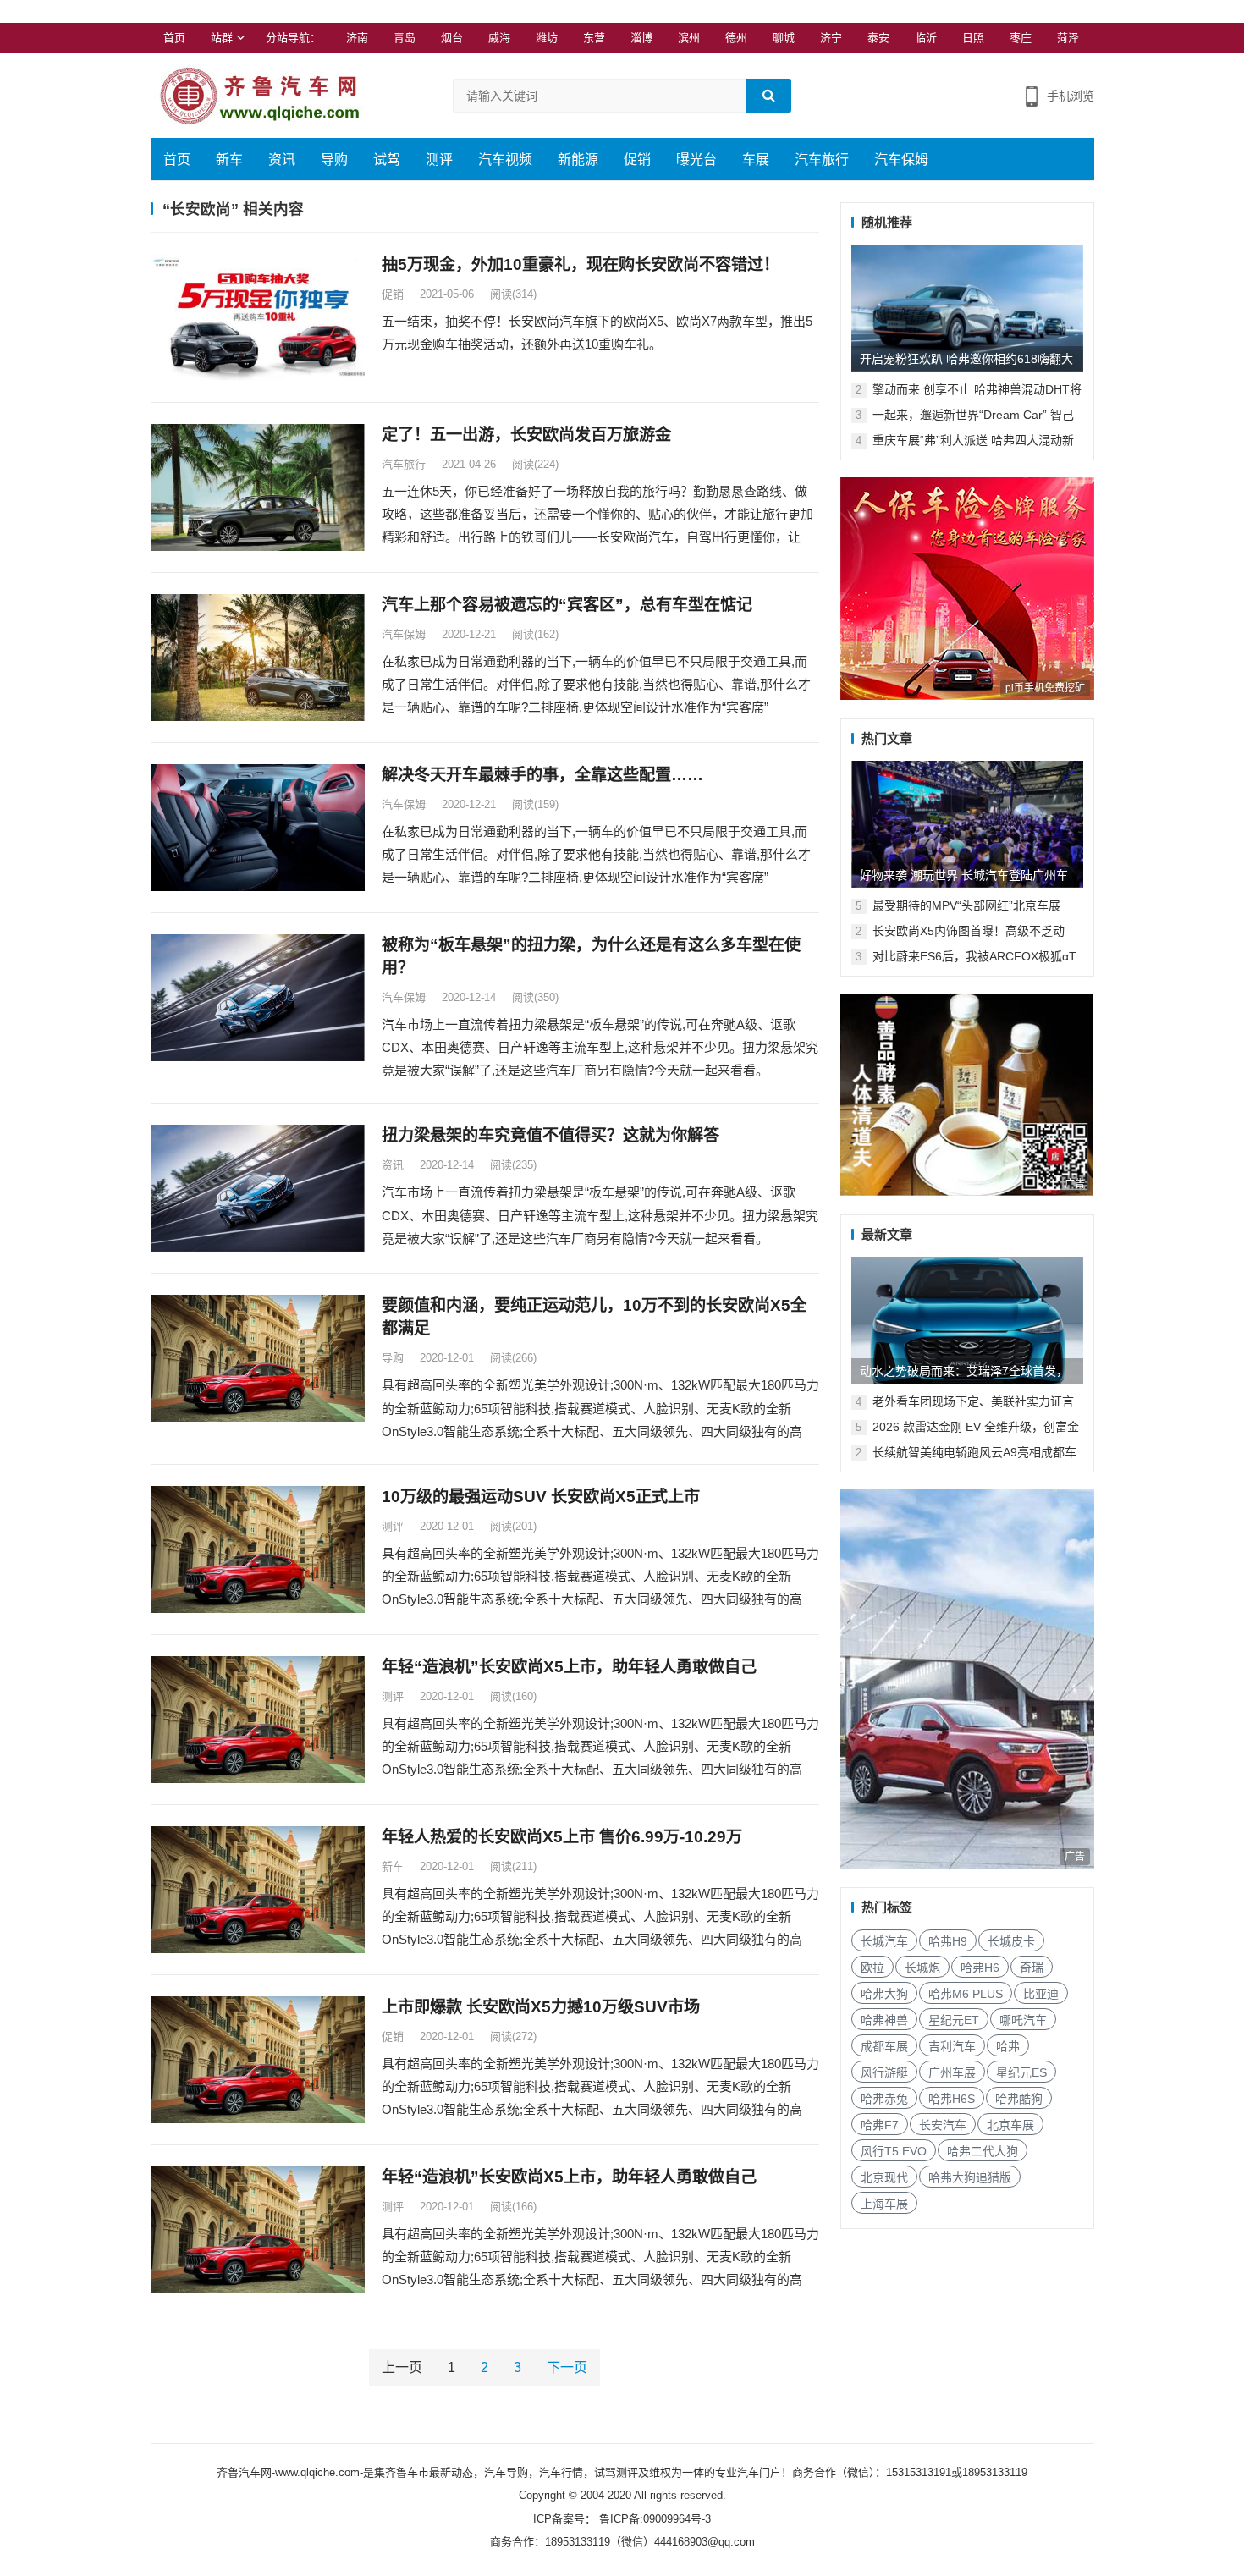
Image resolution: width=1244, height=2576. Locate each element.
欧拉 (872, 1968)
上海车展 (884, 2204)
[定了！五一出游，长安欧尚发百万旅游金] (258, 487)
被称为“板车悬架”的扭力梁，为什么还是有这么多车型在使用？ (591, 956)
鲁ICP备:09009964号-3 (653, 2519)
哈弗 (1008, 2046)
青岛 (405, 38)
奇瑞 (1032, 1968)
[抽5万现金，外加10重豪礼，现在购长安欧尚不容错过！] (258, 317)
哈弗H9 (948, 1941)
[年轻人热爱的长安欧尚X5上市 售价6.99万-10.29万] (258, 1890)
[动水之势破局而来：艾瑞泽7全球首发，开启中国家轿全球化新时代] (967, 1320)
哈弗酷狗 (1019, 2099)
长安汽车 (943, 2125)
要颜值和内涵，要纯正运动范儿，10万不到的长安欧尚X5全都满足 (594, 1317)
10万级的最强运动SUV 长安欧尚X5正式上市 (541, 1497)
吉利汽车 (952, 2046)
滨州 (689, 38)
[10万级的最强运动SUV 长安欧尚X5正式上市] (258, 1549)
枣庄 (1021, 38)
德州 (736, 38)
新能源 (578, 160)
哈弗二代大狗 (983, 2151)
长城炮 (922, 1968)
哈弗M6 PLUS (966, 1994)
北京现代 (884, 2177)
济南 (357, 38)
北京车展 (1010, 2125)
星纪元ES (1021, 2072)
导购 (334, 160)
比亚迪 (1041, 1994)
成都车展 (884, 2046)
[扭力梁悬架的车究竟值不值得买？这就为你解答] (258, 1188)
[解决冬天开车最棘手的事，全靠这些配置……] (258, 828)
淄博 (641, 38)
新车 (229, 160)
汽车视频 (505, 160)
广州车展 (952, 2072)
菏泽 (1068, 38)
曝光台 (696, 160)
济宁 (831, 38)
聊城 (784, 38)
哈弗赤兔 (884, 2099)
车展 (756, 160)
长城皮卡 (1011, 1941)
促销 (637, 160)
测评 (439, 160)
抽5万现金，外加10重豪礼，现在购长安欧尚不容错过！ (581, 264)
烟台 (452, 38)
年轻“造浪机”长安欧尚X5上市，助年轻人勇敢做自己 (569, 1667)
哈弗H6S (952, 2099)
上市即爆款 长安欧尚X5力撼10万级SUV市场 (541, 2007)
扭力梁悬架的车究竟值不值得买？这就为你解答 (550, 1135)
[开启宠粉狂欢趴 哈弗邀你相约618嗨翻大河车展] (967, 308)
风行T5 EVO (894, 2151)
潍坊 (547, 38)
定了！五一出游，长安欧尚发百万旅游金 (526, 435)
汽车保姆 (901, 160)
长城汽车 (884, 1941)
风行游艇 (884, 2072)
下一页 (567, 2367)
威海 (499, 38)
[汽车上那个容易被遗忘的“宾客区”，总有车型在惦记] (258, 658)
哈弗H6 (980, 1968)
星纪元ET (954, 2020)
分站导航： (293, 38)
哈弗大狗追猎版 (970, 2177)
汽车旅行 (822, 160)
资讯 (282, 160)
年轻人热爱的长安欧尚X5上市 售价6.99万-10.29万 (562, 1837)
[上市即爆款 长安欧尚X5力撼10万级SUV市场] (258, 2060)
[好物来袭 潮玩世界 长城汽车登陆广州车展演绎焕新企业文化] (967, 824)
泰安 (878, 38)
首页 (174, 38)
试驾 (387, 160)
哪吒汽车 (1023, 2020)
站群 (222, 38)
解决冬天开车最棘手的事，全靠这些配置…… (542, 775)
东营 (594, 38)
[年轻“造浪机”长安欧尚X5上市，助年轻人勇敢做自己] (258, 1720)
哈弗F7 (880, 2125)
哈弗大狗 (884, 1994)
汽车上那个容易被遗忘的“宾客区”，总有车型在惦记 (567, 605)
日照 (973, 38)
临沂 (926, 38)
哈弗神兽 (884, 2020)
